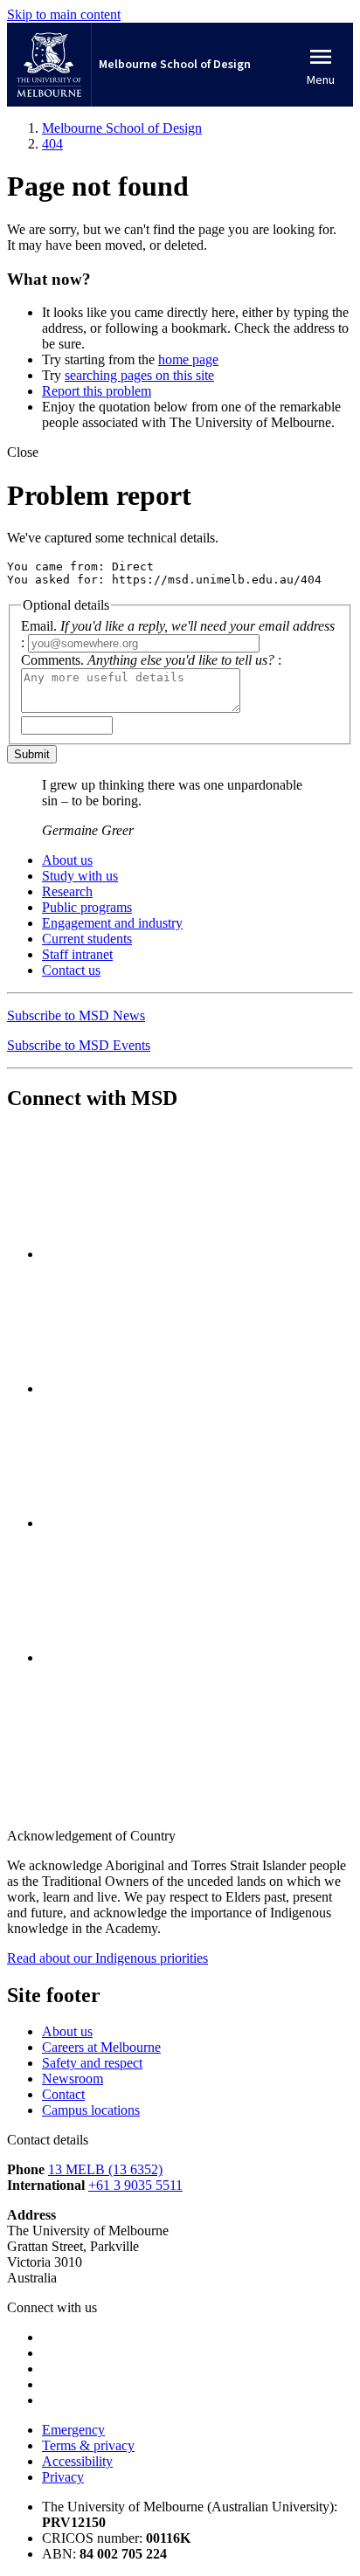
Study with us (80, 876)
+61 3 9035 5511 (135, 2185)
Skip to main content (64, 14)
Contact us (71, 970)
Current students (87, 939)
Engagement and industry (112, 923)
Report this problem (97, 391)
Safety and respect (92, 2063)
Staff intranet (77, 954)
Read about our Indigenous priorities (107, 1958)
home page (188, 359)
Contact (63, 2094)
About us (67, 860)
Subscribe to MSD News (76, 1015)
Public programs (87, 907)
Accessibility (77, 2461)
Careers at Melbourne (101, 2047)
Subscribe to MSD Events (79, 1045)
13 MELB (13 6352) (105, 2169)
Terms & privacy (88, 2445)
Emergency (73, 2430)
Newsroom (73, 2079)
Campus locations (91, 2110)
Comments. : (151, 660)
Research (67, 891)
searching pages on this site (139, 375)
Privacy (63, 2477)
